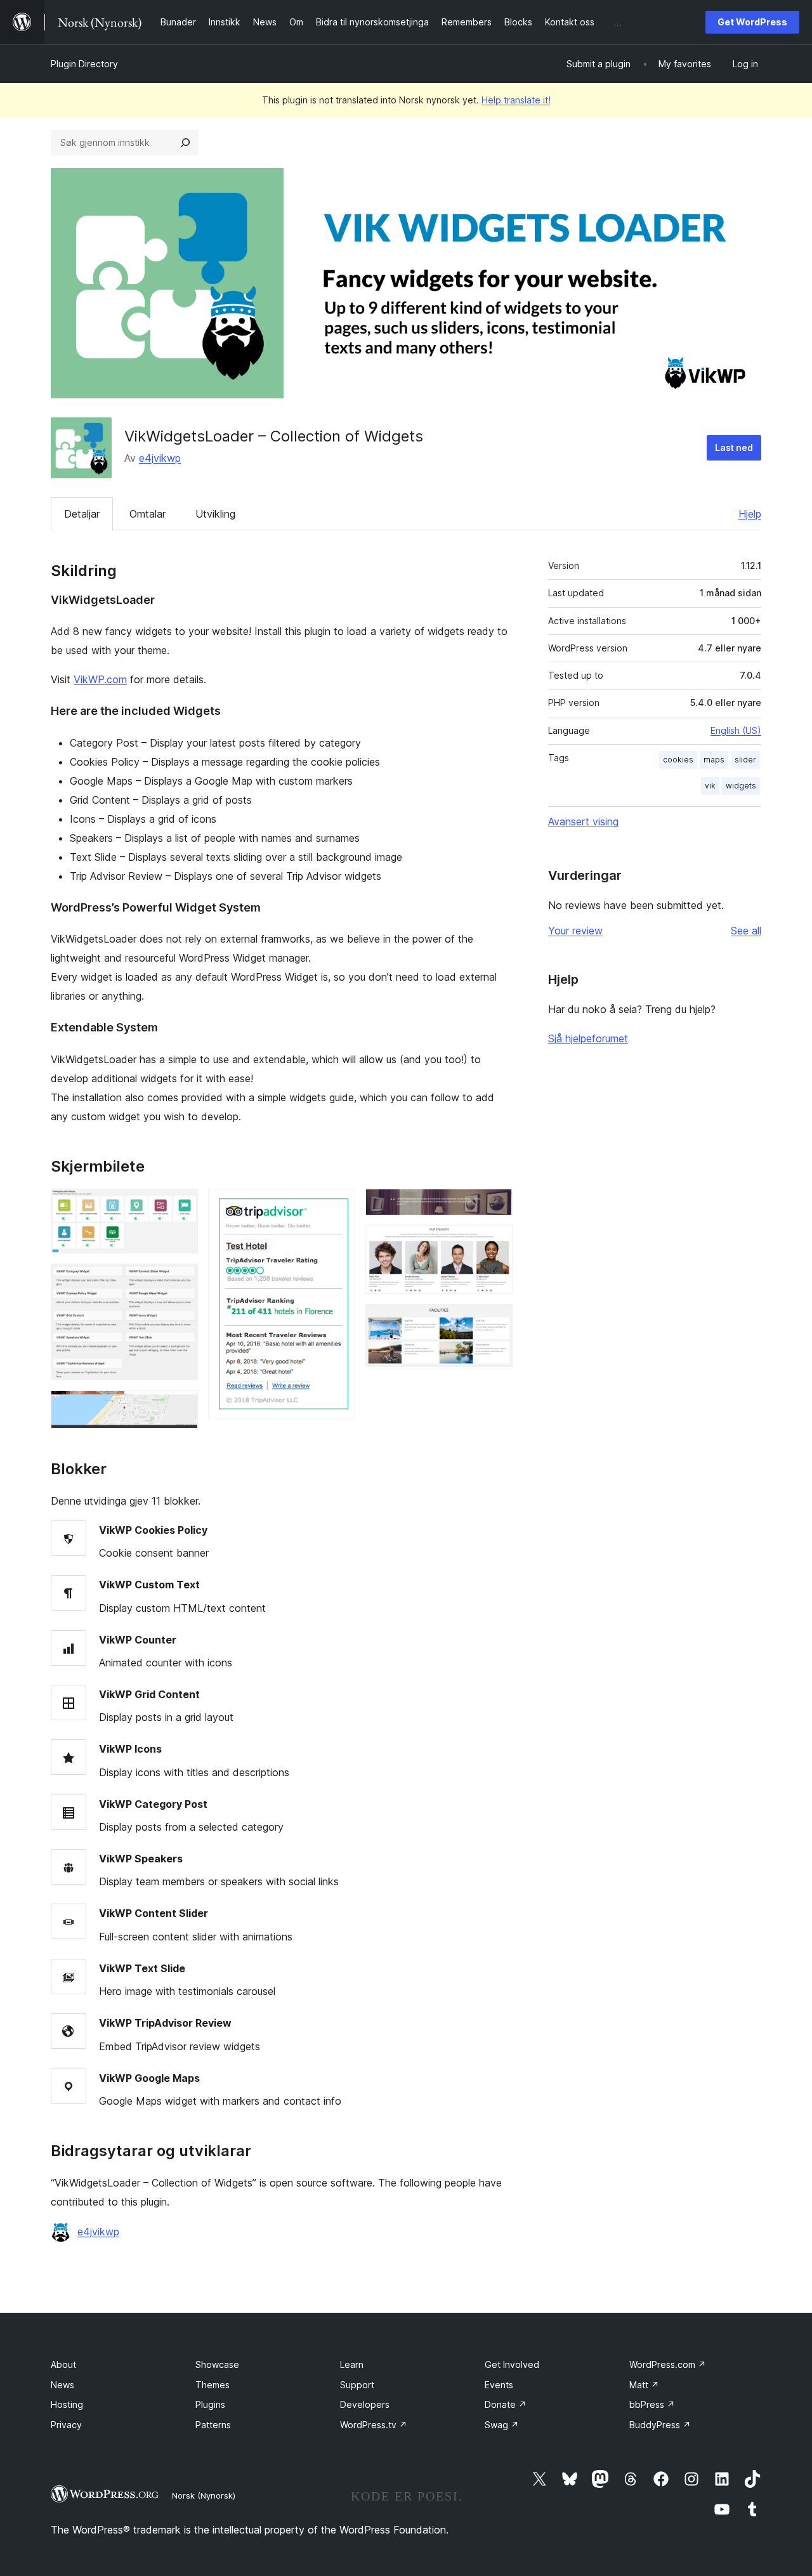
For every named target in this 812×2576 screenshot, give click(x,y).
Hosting (67, 2404)
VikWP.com (100, 679)
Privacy (66, 2425)
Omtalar (147, 514)
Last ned (734, 448)
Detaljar (82, 514)
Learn (352, 2364)
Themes (213, 2385)
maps (714, 760)
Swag (502, 2425)
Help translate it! (516, 100)
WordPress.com (668, 2364)
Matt (644, 2385)
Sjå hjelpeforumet (588, 1038)
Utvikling (215, 514)
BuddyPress (660, 2425)
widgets (741, 786)
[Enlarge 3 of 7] (181, 1408)
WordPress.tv (374, 2425)
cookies (678, 760)
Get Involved (512, 2364)
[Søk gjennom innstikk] (185, 143)
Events (499, 2385)
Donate (506, 2404)
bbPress (652, 2404)
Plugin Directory (84, 64)
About (63, 2364)
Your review (575, 931)
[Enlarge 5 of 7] (495, 1206)
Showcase (217, 2364)
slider (745, 760)
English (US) (736, 730)
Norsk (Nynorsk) (204, 2495)
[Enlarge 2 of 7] (181, 1281)
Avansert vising (583, 821)
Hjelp (750, 514)
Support (357, 2385)
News (62, 2385)
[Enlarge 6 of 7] (495, 1243)
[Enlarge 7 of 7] (495, 1321)
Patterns (213, 2425)
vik (710, 786)
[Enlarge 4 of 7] (338, 1206)
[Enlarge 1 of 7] (181, 1206)
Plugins (210, 2404)
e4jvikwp (160, 458)
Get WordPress (752, 22)
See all (746, 931)
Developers (365, 2404)
